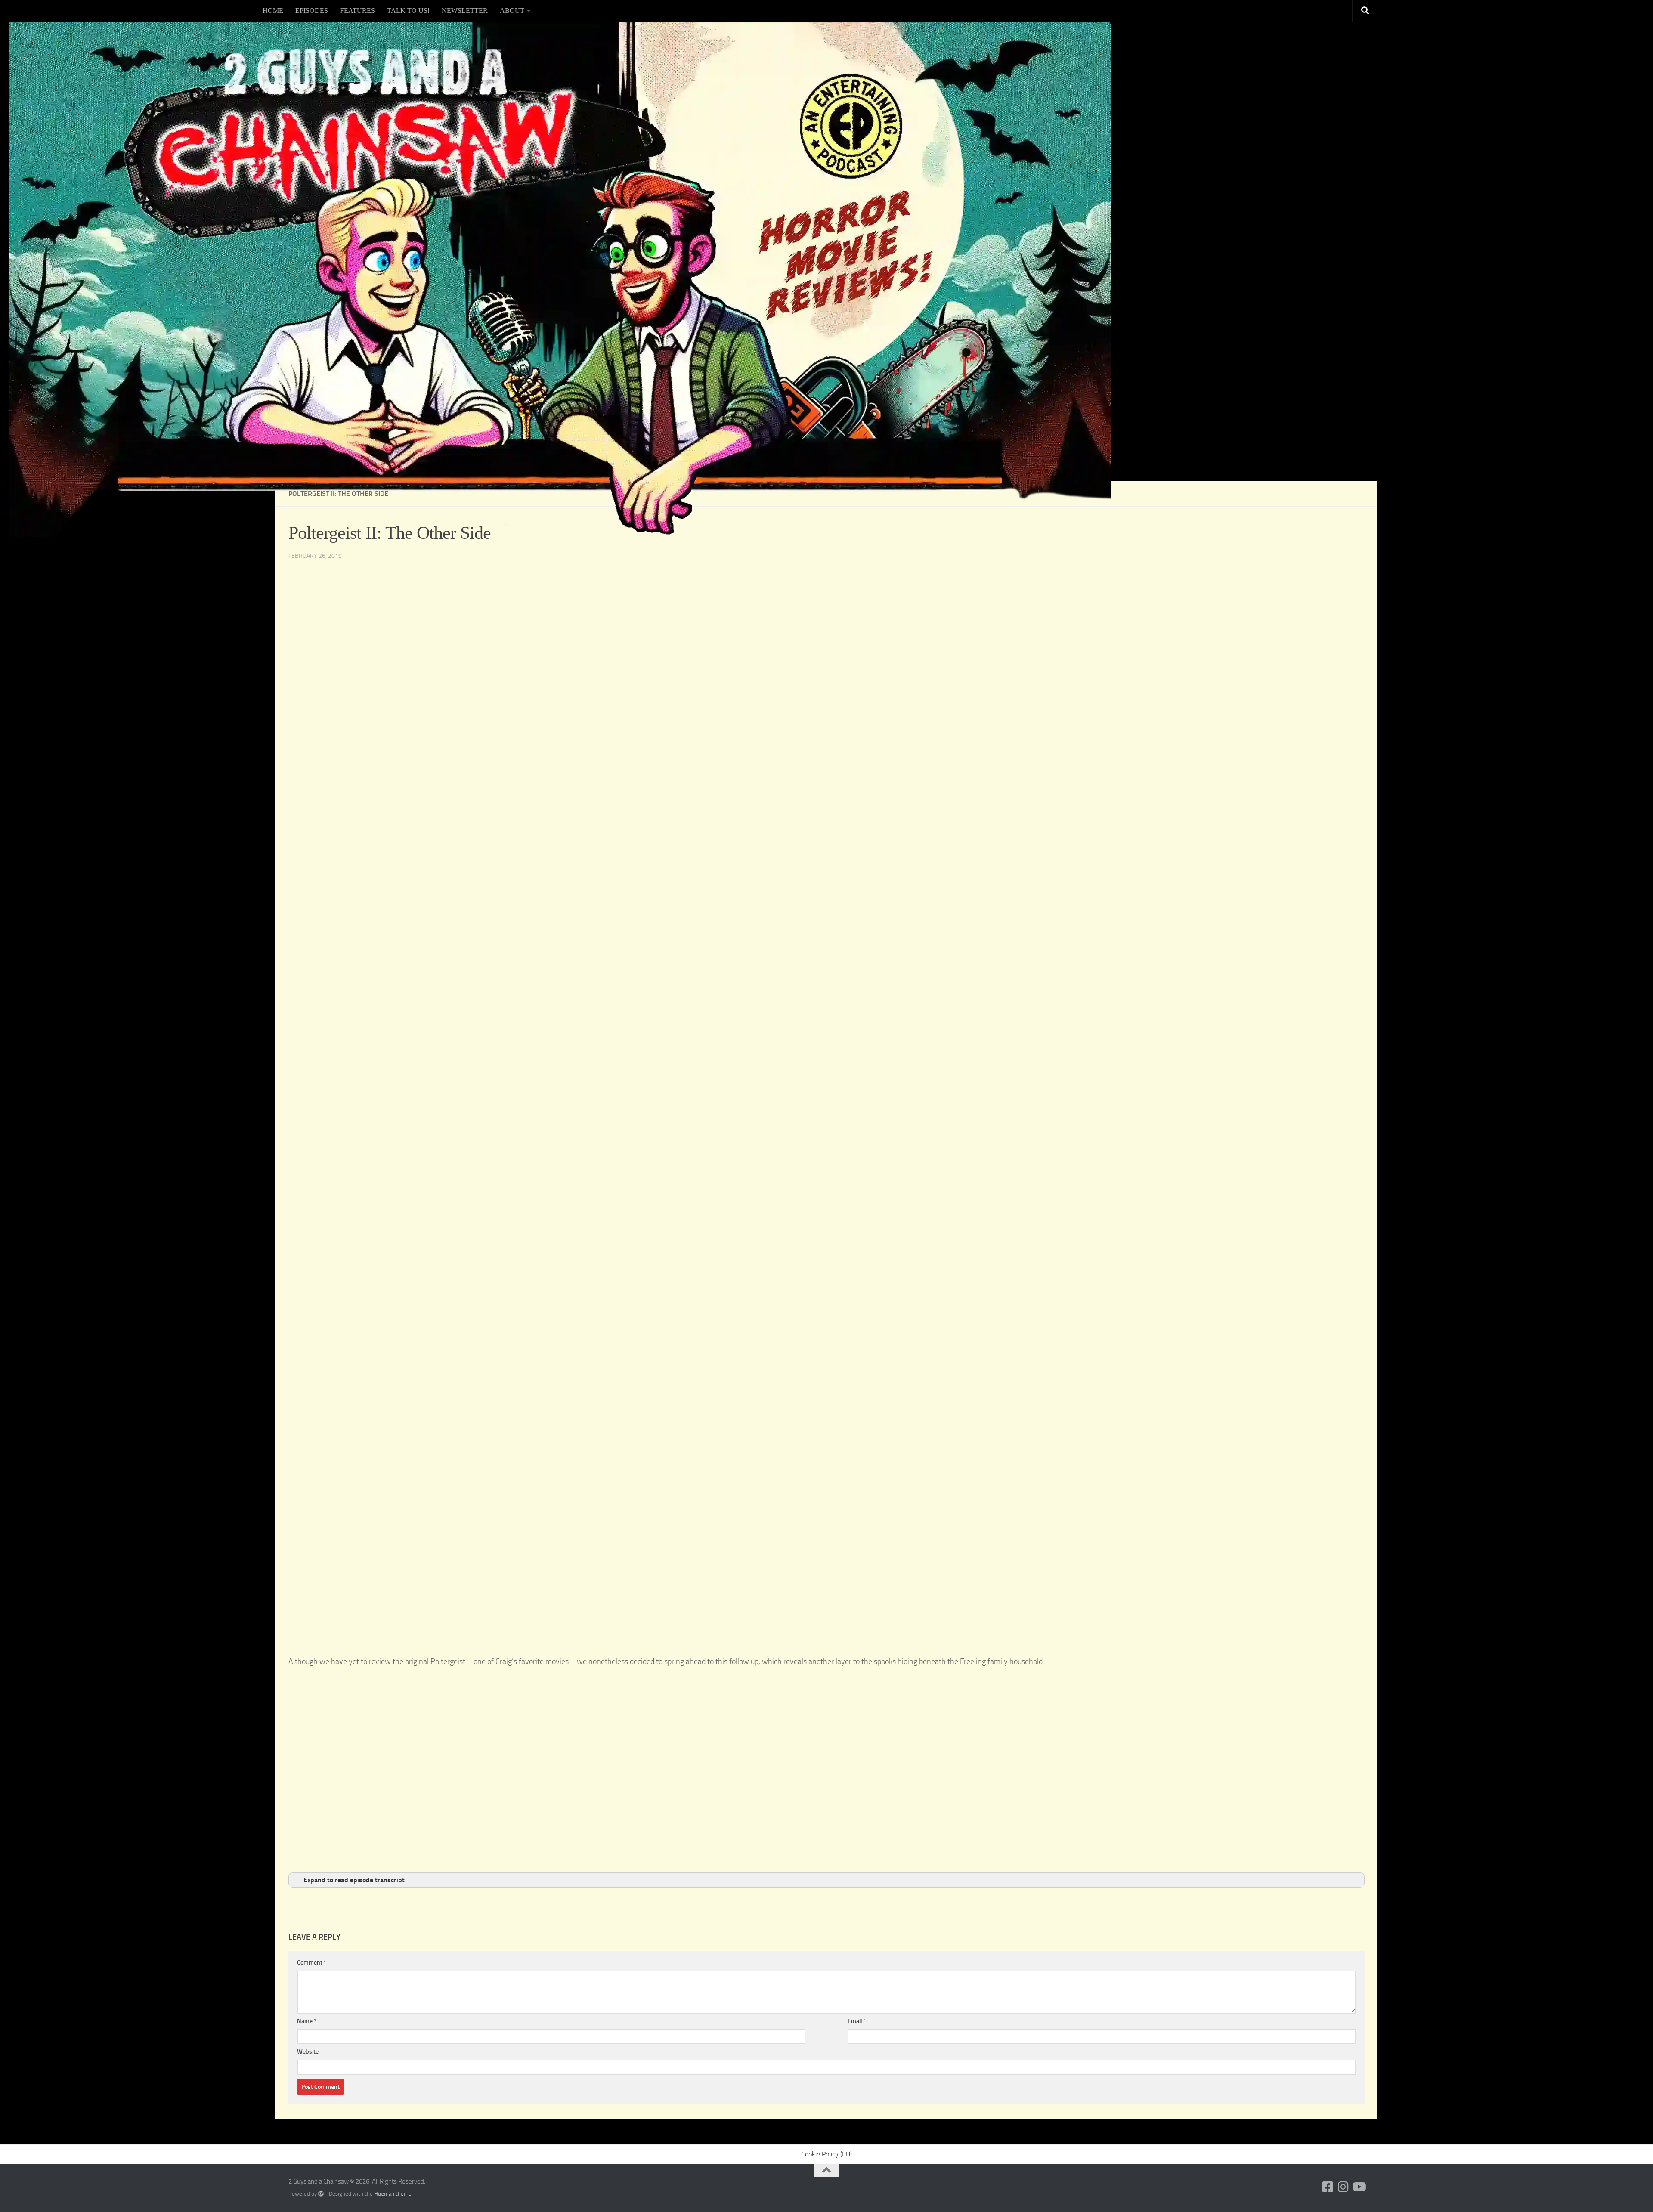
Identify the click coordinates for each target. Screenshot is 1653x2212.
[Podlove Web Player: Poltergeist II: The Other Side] (826, 1650)
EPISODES (312, 11)
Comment (312, 1963)
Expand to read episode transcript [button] (354, 1880)
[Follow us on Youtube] (1359, 2187)
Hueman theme (393, 2194)
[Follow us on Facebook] (1328, 2187)
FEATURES (358, 11)
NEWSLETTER (465, 11)
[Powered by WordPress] (321, 2194)
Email (857, 2021)
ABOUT (512, 11)
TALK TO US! (408, 11)
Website (308, 2052)
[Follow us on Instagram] (1343, 2187)
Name (307, 2021)
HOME (273, 11)
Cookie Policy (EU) (826, 2154)
